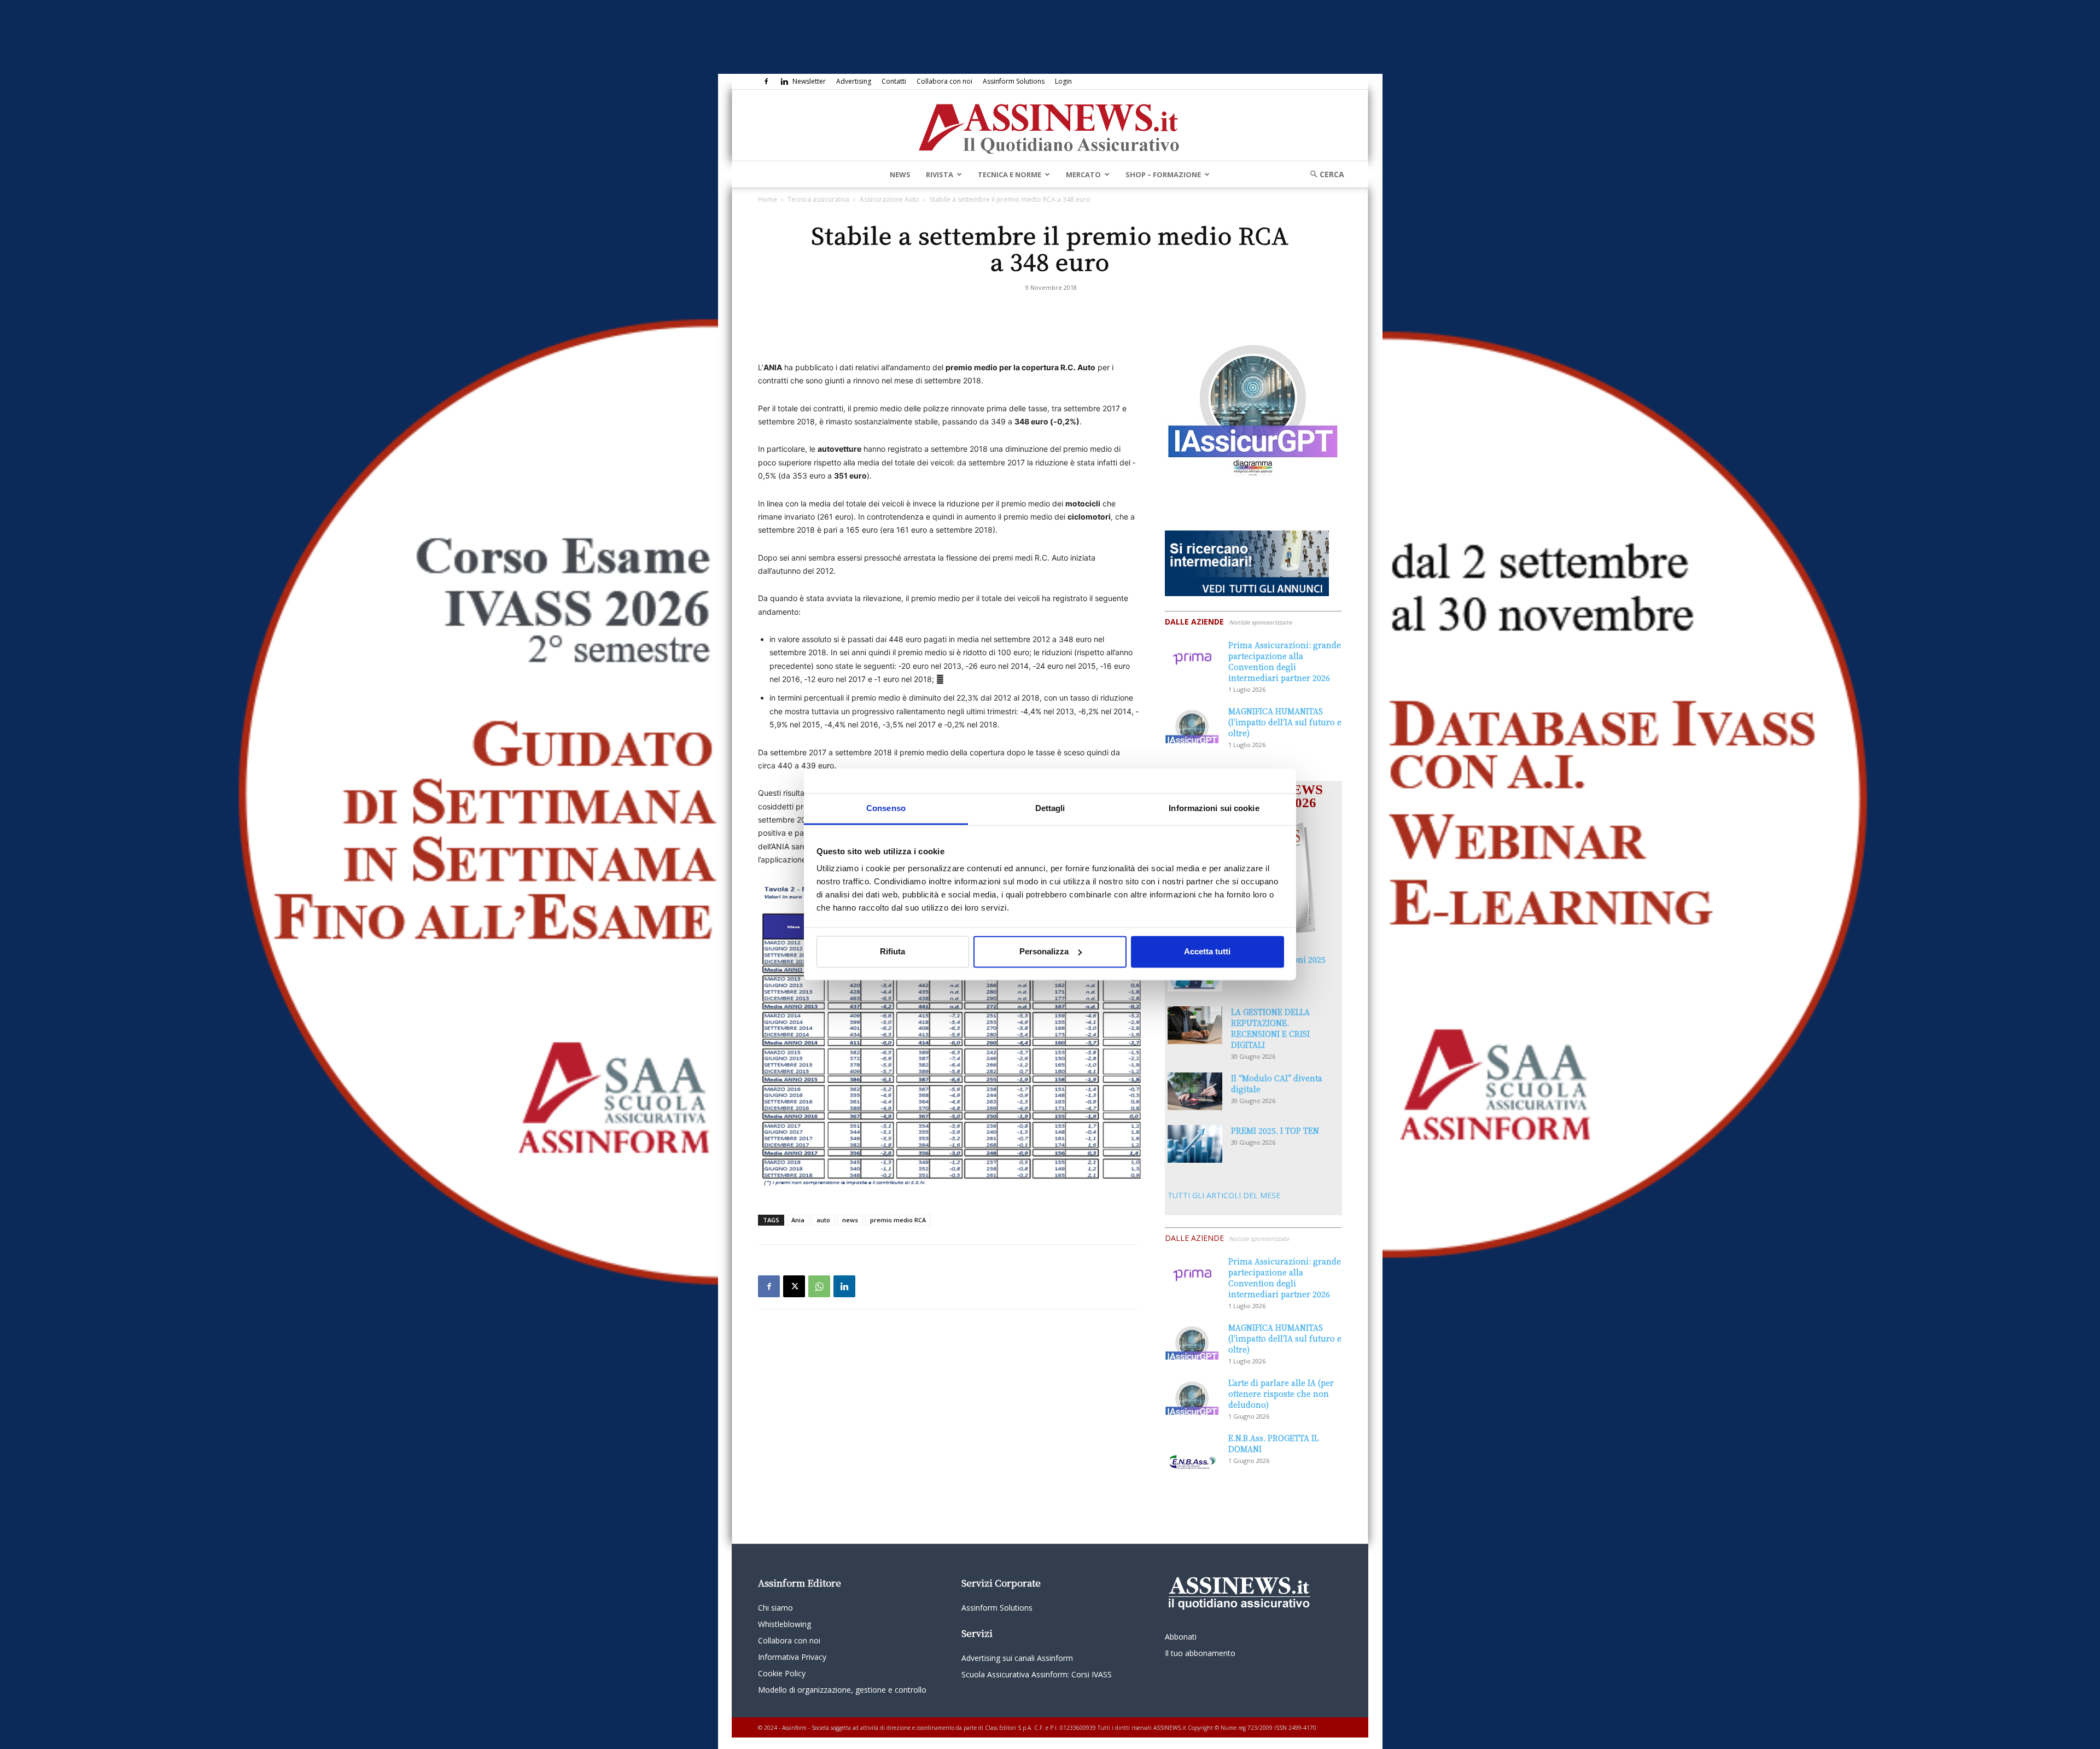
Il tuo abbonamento (1200, 1653)
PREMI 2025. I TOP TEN (1275, 1130)
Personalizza (1044, 951)
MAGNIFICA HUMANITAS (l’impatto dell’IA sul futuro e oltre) (1285, 722)
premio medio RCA (898, 1220)
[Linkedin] (784, 81)
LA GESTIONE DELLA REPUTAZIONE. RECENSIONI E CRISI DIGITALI (1270, 1028)
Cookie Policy (782, 1673)
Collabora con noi (944, 81)
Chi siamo (775, 1608)
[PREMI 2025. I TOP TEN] (1195, 1144)
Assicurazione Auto (889, 199)
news (850, 1220)
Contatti (894, 81)
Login (1063, 81)
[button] (1323, 174)
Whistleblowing (784, 1624)
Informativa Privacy (792, 1657)
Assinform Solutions (1014, 81)
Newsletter (809, 81)
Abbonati (1181, 1637)
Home (768, 199)
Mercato (1083, 174)
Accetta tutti (1207, 951)
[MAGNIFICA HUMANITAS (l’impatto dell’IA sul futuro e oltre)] (1192, 724)
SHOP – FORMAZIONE (1163, 174)
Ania (798, 1220)
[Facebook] (766, 81)
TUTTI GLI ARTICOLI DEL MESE (1224, 1195)
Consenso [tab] (886, 808)
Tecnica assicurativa (818, 199)
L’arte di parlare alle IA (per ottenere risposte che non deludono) (1281, 1394)
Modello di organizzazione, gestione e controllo (842, 1690)
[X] (794, 1286)
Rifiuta (892, 951)
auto (823, 1220)
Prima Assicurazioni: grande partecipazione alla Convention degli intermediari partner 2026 (1285, 661)
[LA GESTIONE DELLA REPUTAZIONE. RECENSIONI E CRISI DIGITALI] (1195, 1025)
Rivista (940, 174)
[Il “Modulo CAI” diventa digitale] (1195, 1091)
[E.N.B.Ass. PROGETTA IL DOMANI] (1192, 1451)
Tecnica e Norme (1010, 174)
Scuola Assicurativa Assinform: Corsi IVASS (1037, 1674)
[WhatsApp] (819, 1286)
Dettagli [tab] (1050, 808)
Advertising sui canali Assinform (1017, 1658)
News (900, 174)
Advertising (854, 81)
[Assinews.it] (1050, 126)
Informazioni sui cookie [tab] (1214, 808)
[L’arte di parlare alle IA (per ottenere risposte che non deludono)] (1192, 1396)
